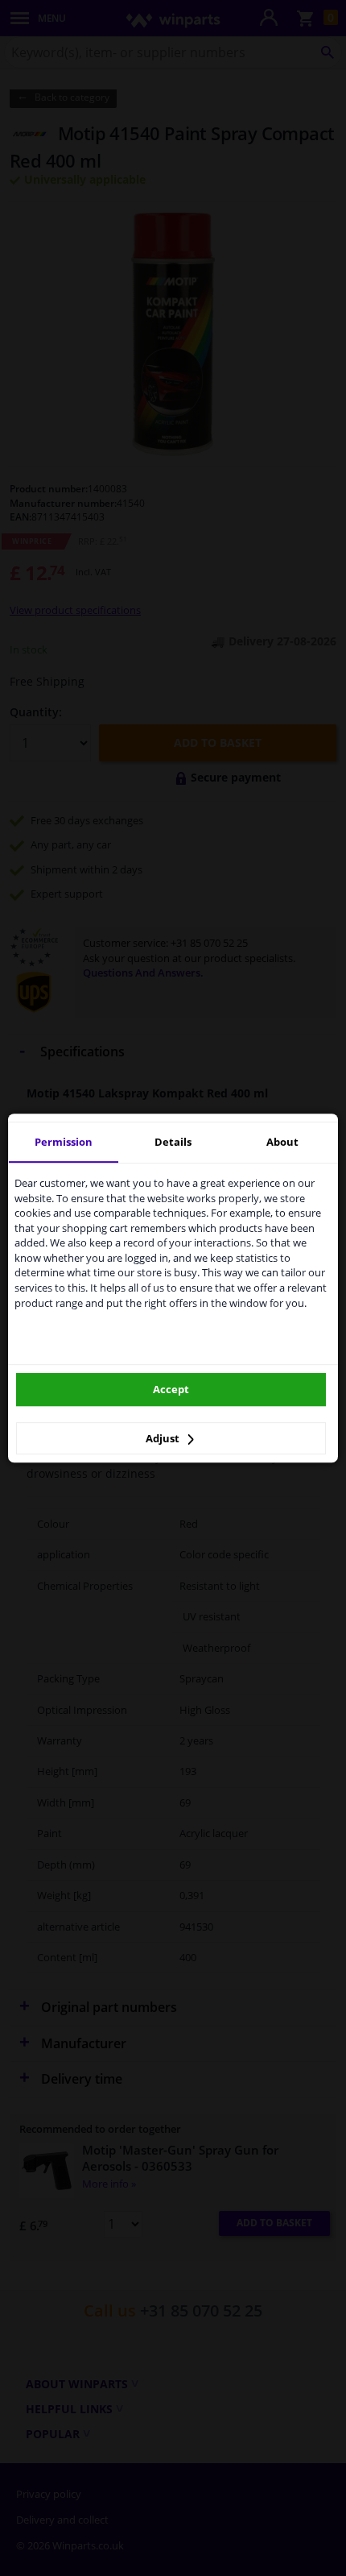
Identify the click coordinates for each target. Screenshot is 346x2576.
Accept (171, 1389)
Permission (64, 1142)
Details (173, 1142)
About (282, 1142)
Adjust (164, 1438)
